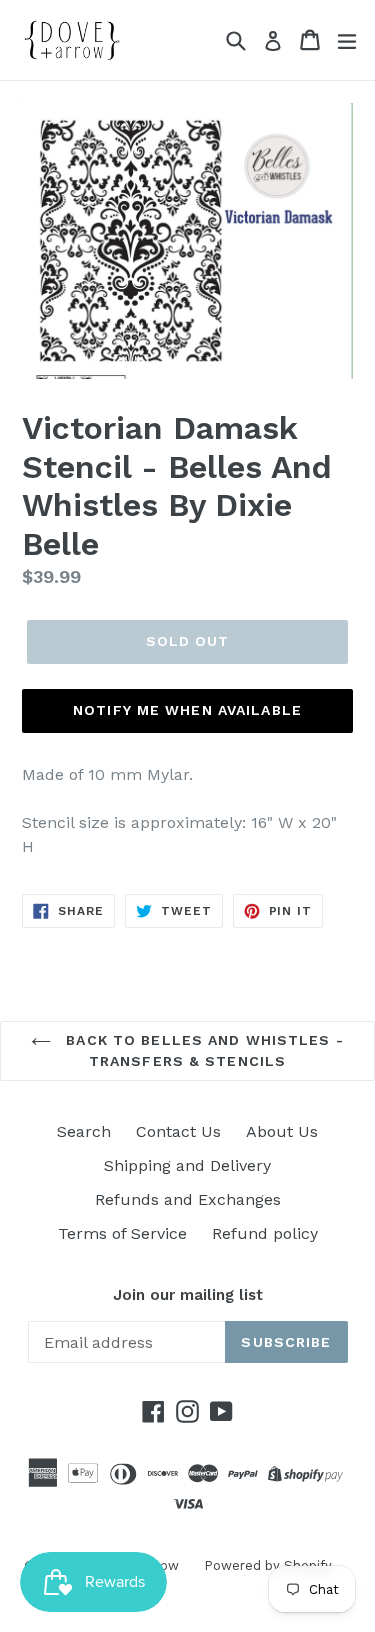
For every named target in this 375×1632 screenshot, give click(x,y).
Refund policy (265, 1233)
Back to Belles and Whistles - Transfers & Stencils (202, 1050)
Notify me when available (187, 710)
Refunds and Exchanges (188, 1199)
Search (84, 1131)
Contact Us (178, 1131)
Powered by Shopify (268, 1565)
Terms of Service (122, 1233)
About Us (282, 1131)
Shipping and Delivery (187, 1165)
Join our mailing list (188, 1295)
